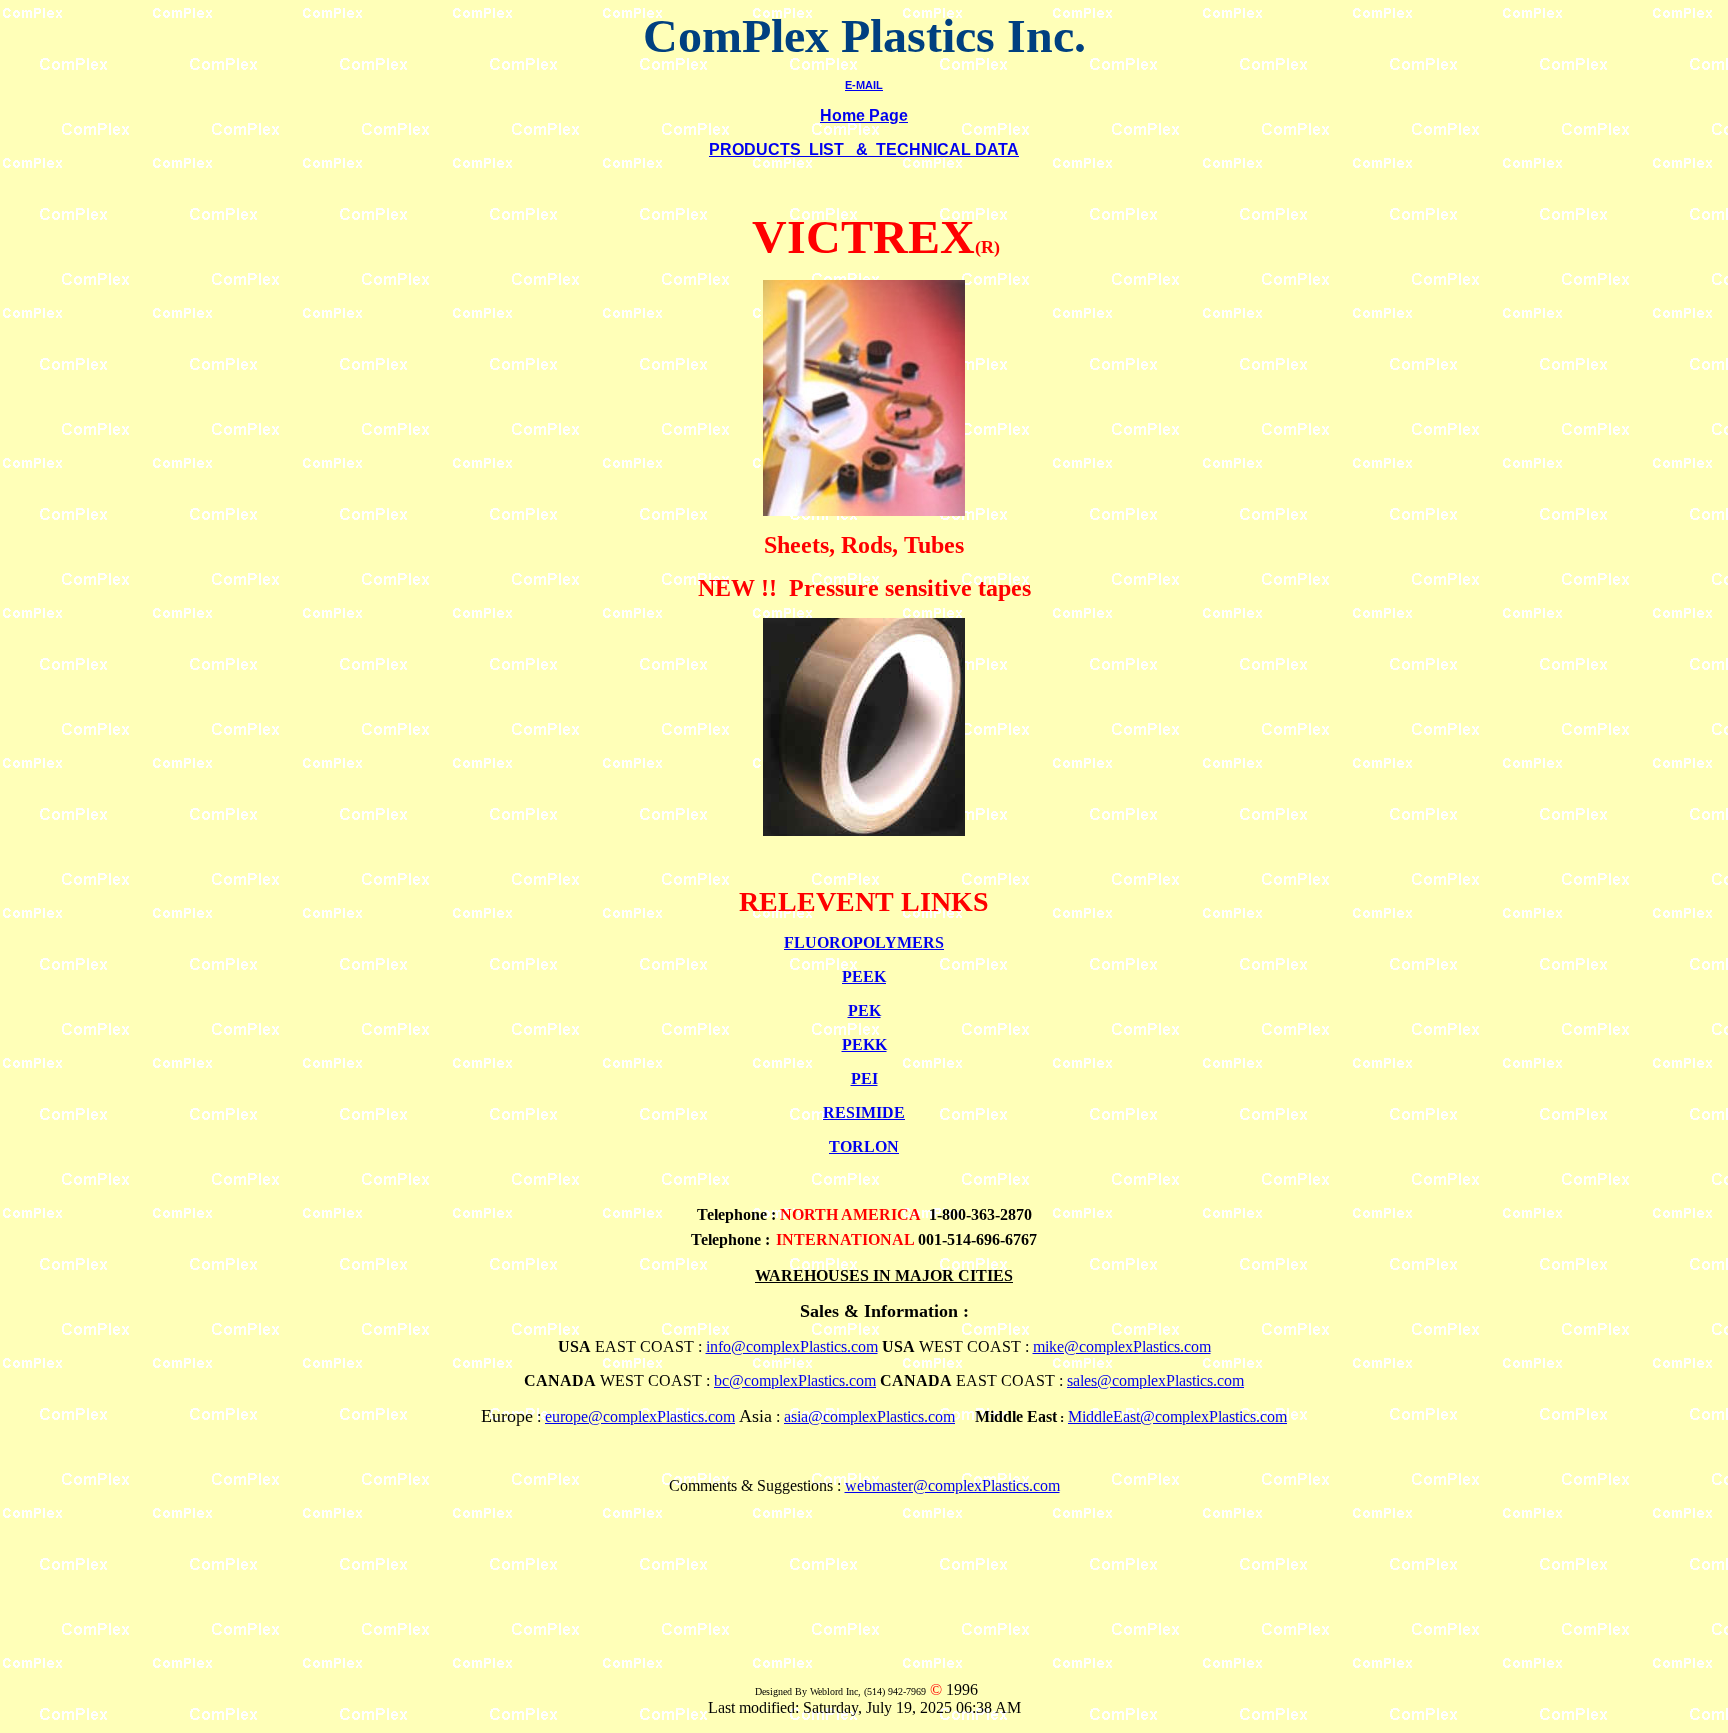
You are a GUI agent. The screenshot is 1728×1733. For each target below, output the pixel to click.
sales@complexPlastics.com (1155, 1380)
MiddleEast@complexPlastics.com (1177, 1416)
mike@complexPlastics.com (1122, 1346)
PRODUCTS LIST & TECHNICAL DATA (864, 149)
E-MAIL (864, 85)
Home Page (864, 115)
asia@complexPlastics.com (869, 1416)
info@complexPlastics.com (792, 1346)
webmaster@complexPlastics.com (952, 1485)
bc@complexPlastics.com (795, 1380)
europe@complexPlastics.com (640, 1416)
